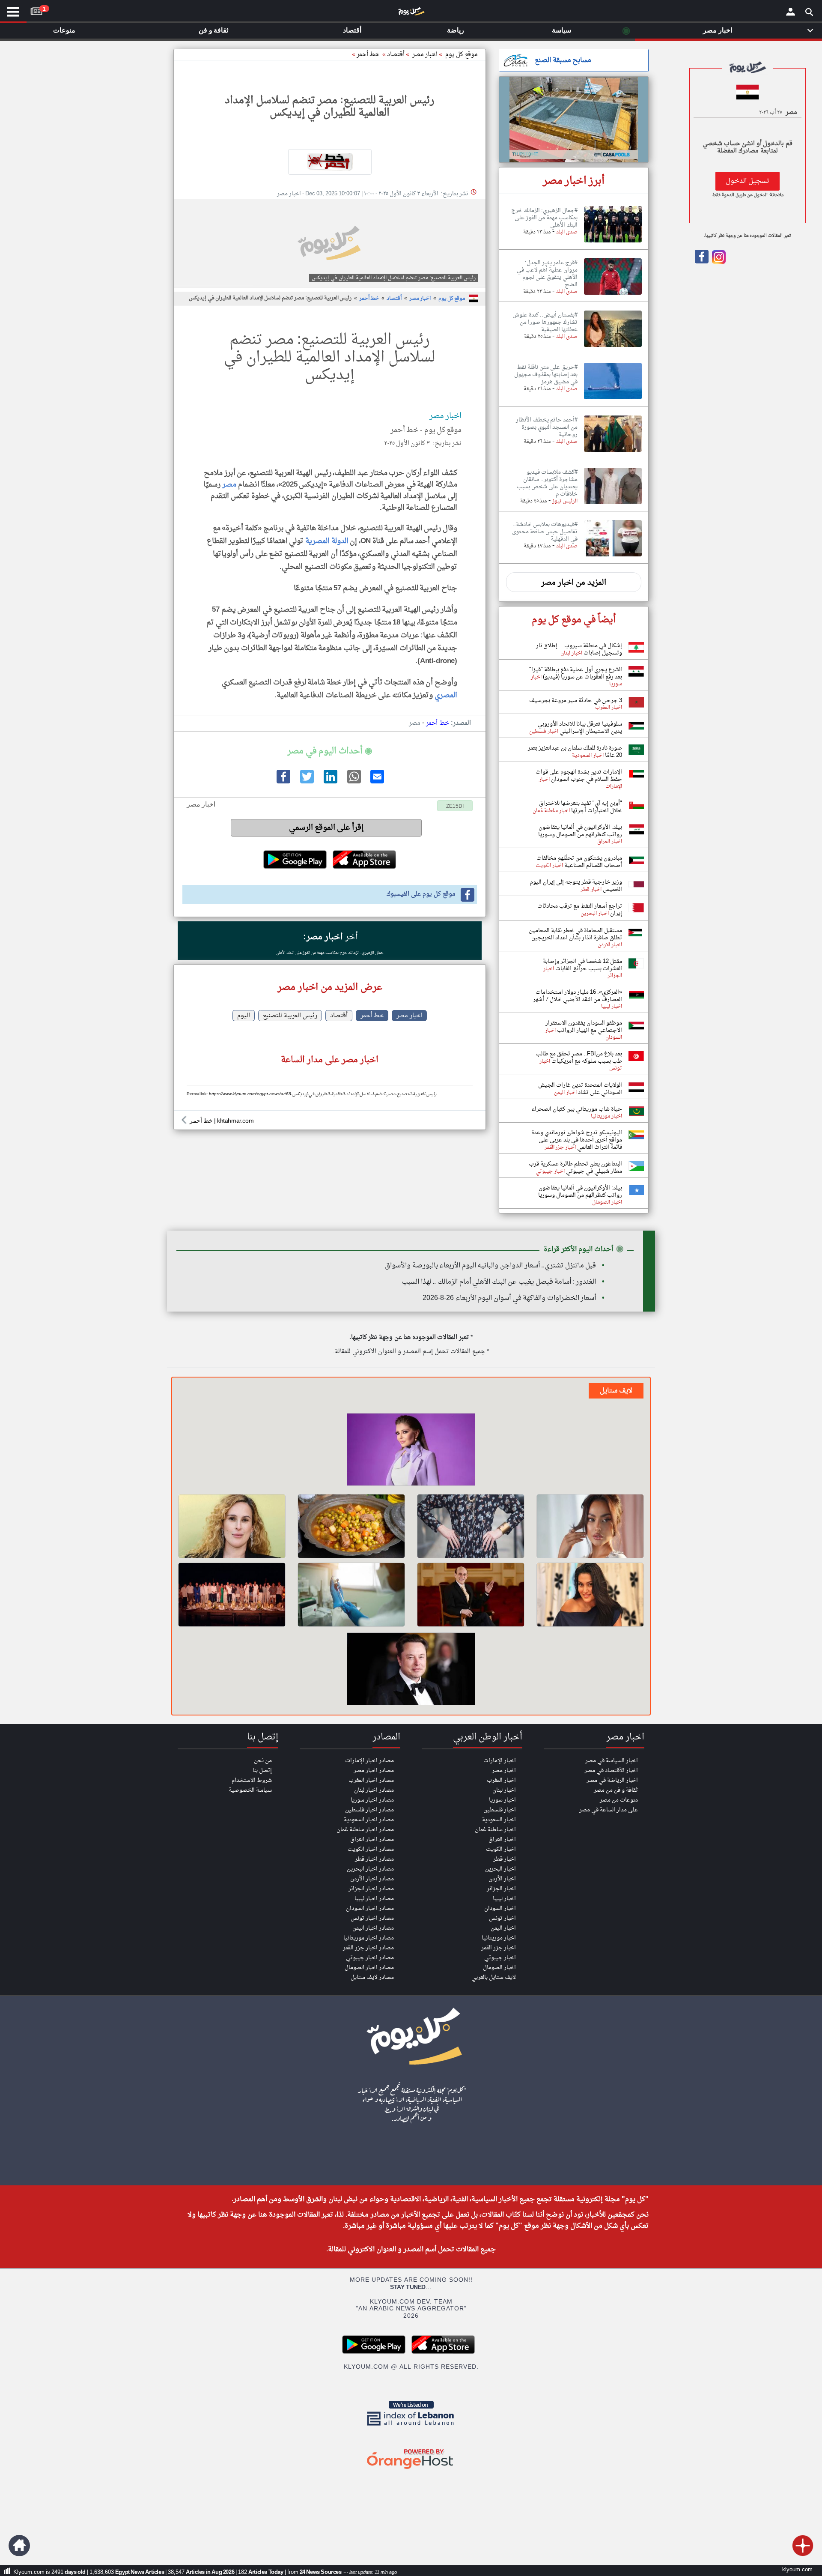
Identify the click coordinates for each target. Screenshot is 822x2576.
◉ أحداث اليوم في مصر (329, 751)
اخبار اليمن (503, 1928)
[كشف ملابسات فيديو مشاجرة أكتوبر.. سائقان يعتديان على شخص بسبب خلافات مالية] (613, 505)
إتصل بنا (262, 1771)
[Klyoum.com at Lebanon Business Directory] (411, 2427)
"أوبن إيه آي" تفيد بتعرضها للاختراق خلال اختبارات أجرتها (581, 807)
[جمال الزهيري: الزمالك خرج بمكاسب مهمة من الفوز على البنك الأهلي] (613, 243)
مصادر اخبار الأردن (372, 1879)
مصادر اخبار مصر (374, 1771)
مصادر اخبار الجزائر (371, 1889)
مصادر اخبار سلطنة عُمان (365, 1830)
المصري (446, 695)
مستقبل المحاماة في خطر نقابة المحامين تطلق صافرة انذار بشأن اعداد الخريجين (575, 934)
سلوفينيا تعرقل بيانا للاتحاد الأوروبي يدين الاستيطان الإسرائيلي (580, 728)
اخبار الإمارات (500, 1761)
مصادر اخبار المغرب (371, 1780)
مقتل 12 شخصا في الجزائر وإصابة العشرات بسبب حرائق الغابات (582, 965)
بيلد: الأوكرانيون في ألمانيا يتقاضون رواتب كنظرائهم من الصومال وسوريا (580, 831)
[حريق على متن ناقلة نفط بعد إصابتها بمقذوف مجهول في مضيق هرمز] (613, 400)
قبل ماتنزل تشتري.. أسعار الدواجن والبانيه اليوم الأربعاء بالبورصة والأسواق (490, 1266)
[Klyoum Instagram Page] (718, 262)
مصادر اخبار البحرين (370, 1869)
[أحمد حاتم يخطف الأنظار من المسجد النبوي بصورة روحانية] (613, 452)
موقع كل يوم (462, 55)
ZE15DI (455, 807)
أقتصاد (396, 55)
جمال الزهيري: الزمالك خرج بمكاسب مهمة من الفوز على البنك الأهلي (330, 953)
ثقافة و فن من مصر (616, 1790)
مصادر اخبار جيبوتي (370, 1958)
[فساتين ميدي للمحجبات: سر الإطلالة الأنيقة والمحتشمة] (471, 1526)
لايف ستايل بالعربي (494, 1977)
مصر (229, 485)
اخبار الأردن (502, 1879)
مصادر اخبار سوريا (372, 1800)
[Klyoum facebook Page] (702, 262)
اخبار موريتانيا (499, 1938)
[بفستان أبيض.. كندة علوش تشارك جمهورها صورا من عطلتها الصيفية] (613, 347)
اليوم (244, 1016)
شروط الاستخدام (252, 1780)
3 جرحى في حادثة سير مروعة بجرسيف (576, 701)
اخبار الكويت (501, 1849)
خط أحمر (368, 55)
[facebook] (283, 782)
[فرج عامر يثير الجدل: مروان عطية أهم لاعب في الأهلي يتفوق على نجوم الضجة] (613, 295)
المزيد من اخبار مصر (574, 583)
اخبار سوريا (502, 1800)
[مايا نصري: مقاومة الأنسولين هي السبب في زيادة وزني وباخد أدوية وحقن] (590, 1595)
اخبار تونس (502, 1918)
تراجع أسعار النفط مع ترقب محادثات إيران (580, 910)
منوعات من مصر (619, 1800)
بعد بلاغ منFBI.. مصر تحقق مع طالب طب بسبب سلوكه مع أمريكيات (579, 1058)
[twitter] (306, 782)
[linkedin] (330, 782)
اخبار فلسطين (500, 1810)
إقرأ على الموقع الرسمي (326, 828)
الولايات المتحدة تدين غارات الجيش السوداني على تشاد (580, 1089)
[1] (36, 9)
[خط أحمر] (330, 162)
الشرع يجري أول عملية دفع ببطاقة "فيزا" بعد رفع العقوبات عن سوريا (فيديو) (576, 673)
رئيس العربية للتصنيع (290, 1016)
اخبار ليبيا (504, 1899)
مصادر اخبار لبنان (374, 1790)
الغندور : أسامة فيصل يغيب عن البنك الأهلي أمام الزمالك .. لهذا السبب (499, 1282)
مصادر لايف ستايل (372, 1977)
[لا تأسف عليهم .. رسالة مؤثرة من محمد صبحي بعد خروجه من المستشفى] (471, 1595)
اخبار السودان (500, 1908)
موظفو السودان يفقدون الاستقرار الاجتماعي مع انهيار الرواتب (584, 1027)
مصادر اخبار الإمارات (369, 1761)
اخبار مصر (420, 299)
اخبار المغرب (501, 1780)
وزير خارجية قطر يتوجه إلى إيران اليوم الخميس (576, 886)
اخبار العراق (502, 1839)
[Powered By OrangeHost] (411, 2470)
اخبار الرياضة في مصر (612, 1780)
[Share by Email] (377, 782)
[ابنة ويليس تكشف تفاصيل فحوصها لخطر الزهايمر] (232, 1526)
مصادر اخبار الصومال (369, 1968)
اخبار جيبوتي (500, 1958)
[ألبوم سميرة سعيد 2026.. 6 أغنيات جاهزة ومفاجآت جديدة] (411, 1451)
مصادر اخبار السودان (370, 1908)
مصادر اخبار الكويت (371, 1849)
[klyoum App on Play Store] (376, 2353)
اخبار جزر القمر (499, 1948)
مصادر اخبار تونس (372, 1918)
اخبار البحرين (500, 1869)
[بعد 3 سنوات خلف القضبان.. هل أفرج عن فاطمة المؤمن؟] (590, 1526)
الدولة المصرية (327, 541)
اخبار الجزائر (501, 1889)
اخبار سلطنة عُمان (495, 1830)
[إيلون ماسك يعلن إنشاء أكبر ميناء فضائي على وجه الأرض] (411, 1670)
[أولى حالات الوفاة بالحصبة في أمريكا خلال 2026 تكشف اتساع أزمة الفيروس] (351, 1595)
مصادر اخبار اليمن (373, 1928)
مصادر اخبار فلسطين (369, 1810)
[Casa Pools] (574, 120)
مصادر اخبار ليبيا (374, 1899)
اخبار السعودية (499, 1820)
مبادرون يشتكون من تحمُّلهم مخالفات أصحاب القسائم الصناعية (579, 862)
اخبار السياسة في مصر (612, 1761)
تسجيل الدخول (748, 181)
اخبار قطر (505, 1859)
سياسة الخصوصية (250, 1790)
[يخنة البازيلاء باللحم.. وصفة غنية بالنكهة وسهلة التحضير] (351, 1526)
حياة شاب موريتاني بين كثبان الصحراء (577, 1109)
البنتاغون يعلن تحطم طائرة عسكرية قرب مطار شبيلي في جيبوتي (575, 1168)
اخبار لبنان (504, 1790)
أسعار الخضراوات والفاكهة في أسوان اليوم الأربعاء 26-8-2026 (509, 1298)
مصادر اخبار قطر (374, 1859)
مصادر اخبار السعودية (369, 1820)
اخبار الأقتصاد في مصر (611, 1771)
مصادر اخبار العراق (372, 1839)
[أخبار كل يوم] (411, 13)
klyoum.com (797, 2570)
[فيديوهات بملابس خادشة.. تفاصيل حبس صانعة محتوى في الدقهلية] (613, 557)
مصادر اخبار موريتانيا (369, 1938)
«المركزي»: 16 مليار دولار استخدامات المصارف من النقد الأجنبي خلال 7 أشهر (578, 996)
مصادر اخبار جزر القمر (368, 1948)
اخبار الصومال (499, 1968)
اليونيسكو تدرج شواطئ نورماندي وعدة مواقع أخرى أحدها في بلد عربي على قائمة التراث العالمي (577, 1140)
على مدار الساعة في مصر (609, 1810)
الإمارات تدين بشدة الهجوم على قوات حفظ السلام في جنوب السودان (579, 776)
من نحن (263, 1761)
